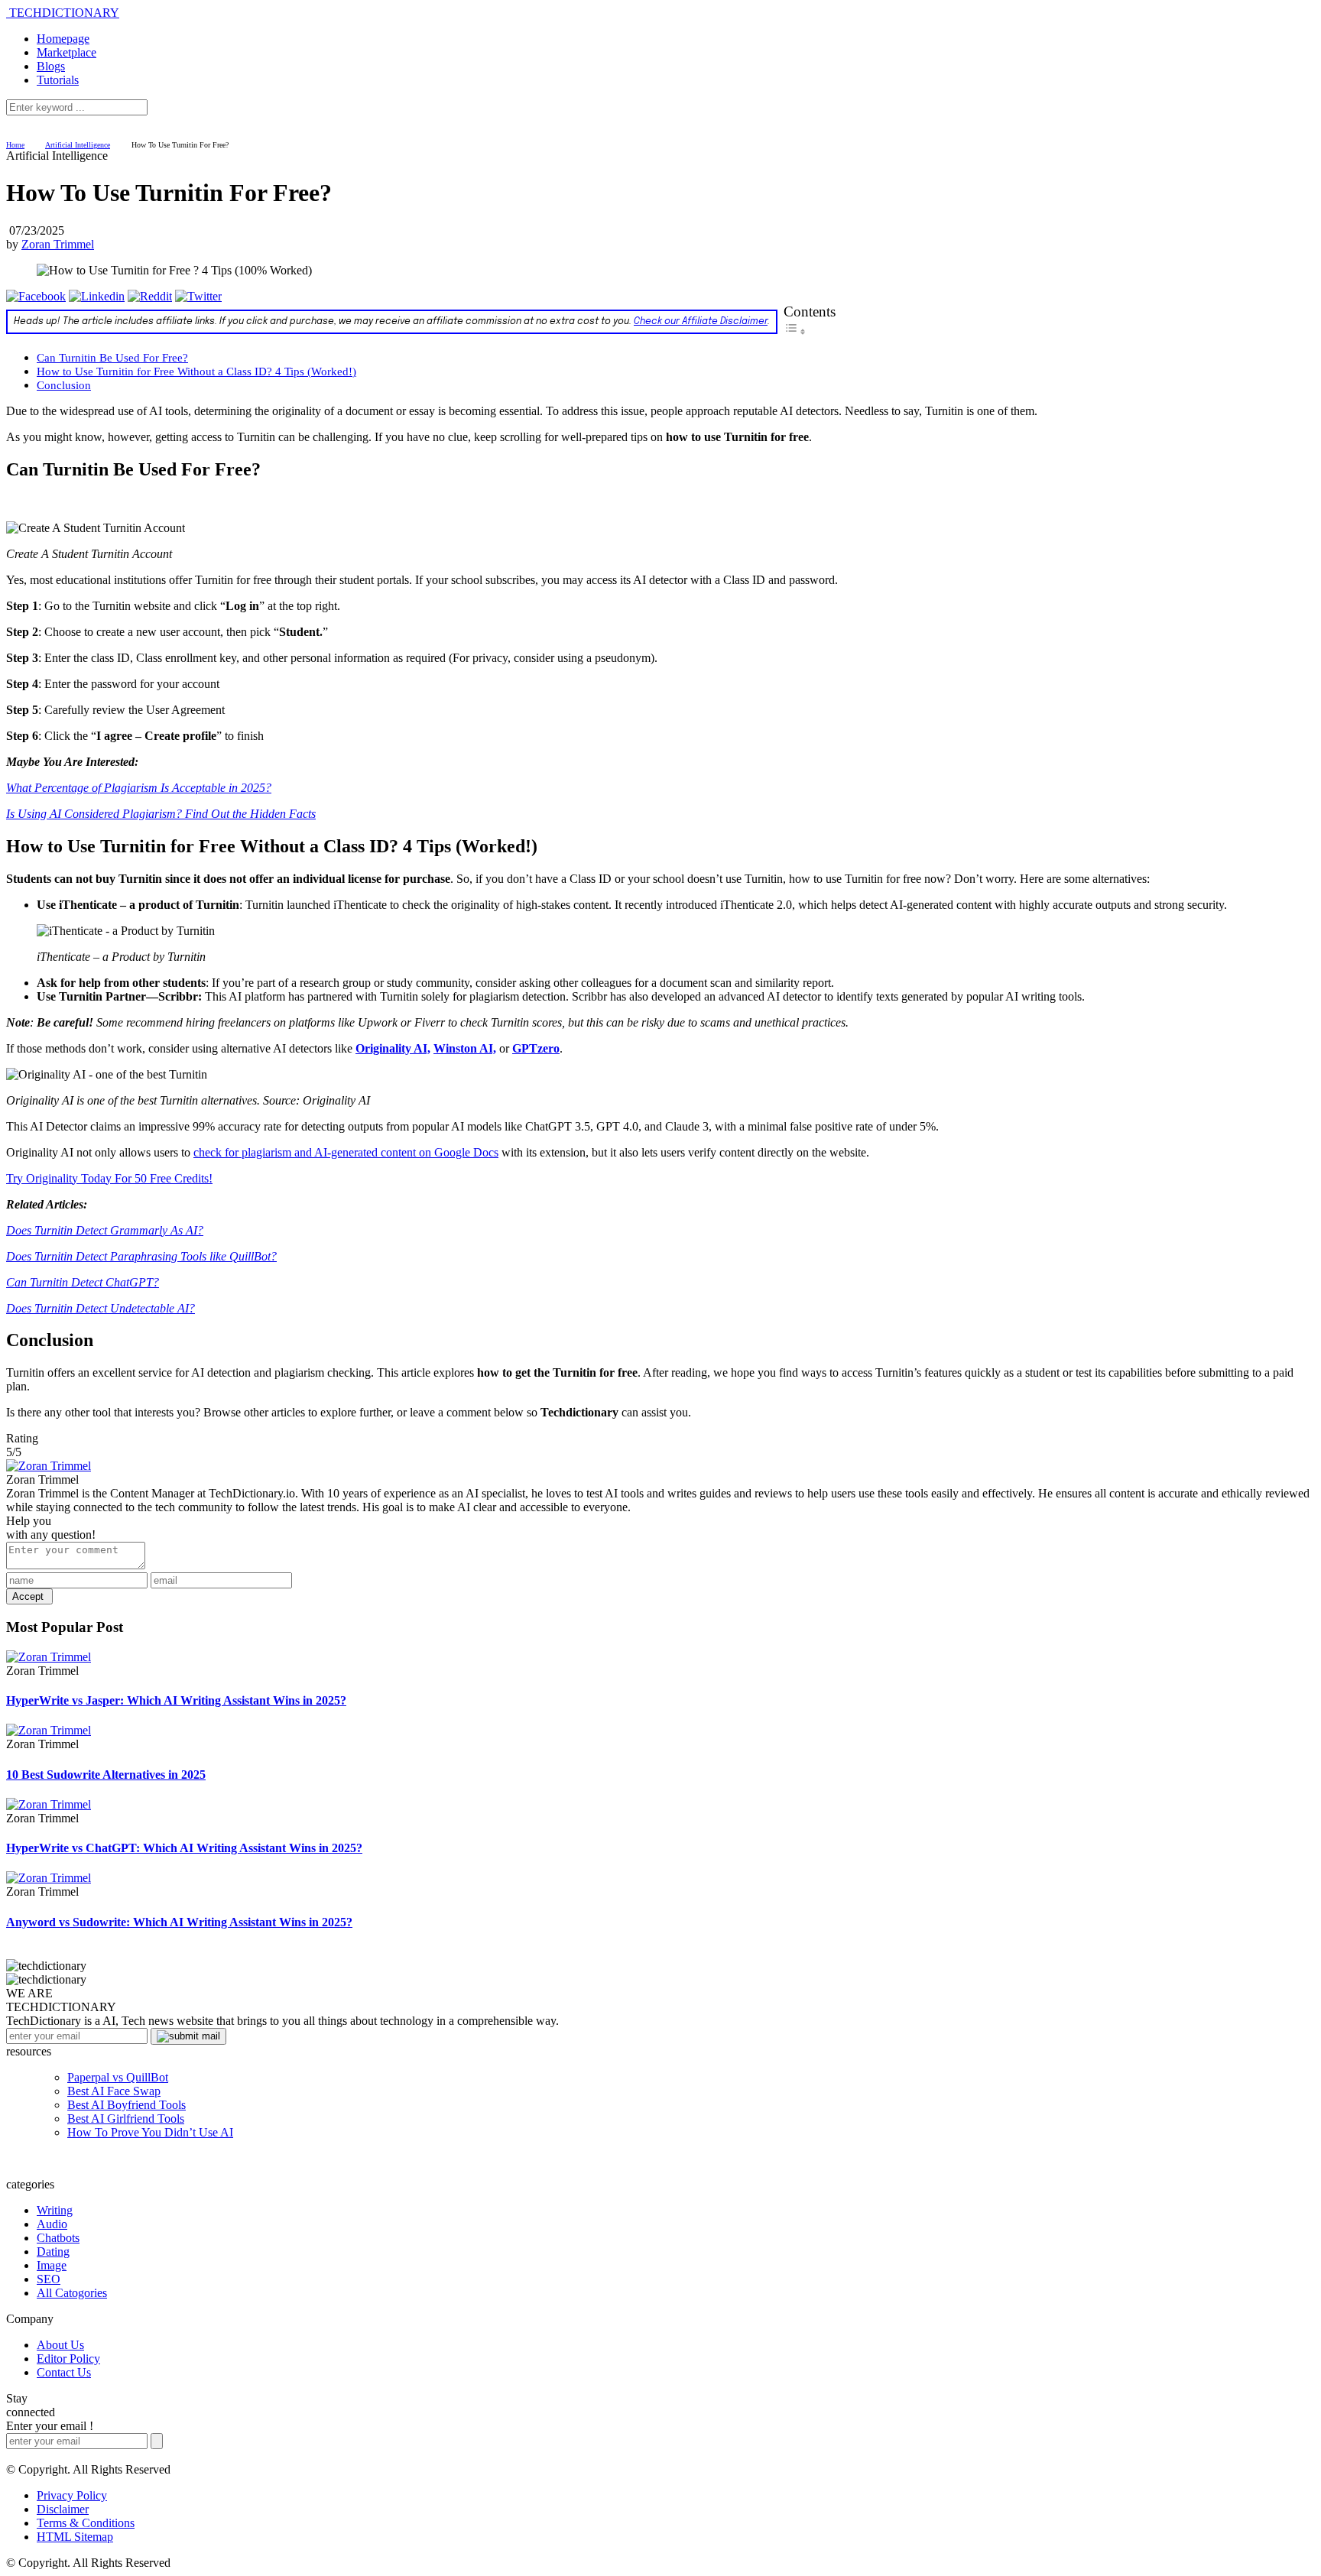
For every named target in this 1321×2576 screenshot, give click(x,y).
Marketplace (67, 52)
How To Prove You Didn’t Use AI (150, 2132)
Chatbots (58, 2238)
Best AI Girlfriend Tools (126, 2119)
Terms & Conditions (86, 2523)
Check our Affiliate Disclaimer (701, 322)
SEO (49, 2279)
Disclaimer (63, 2509)
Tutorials (58, 80)
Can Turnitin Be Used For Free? (112, 357)
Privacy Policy (72, 2495)
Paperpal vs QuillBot (118, 2077)
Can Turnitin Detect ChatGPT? (83, 1282)
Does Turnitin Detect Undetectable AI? (101, 1308)
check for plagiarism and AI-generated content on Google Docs (346, 1152)
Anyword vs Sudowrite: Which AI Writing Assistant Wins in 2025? (179, 1922)
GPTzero (536, 1048)
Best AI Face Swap (114, 2091)
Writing (55, 2210)
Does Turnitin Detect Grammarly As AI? (105, 1230)
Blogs (51, 66)
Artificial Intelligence (78, 145)
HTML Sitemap (75, 2537)
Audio (52, 2224)
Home (15, 145)
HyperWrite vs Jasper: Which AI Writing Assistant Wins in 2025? (176, 1700)
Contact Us (64, 2372)
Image (52, 2265)
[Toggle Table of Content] (795, 331)
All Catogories (72, 2293)
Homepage (63, 39)
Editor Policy (68, 2359)
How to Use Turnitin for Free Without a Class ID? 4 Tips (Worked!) (196, 371)
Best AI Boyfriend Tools (127, 2105)
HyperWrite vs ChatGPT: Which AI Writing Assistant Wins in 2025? (184, 1848)
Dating (53, 2252)
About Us (60, 2345)
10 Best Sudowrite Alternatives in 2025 (106, 1775)
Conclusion (64, 385)
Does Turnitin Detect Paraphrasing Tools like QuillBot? (141, 1256)
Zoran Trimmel (58, 244)
